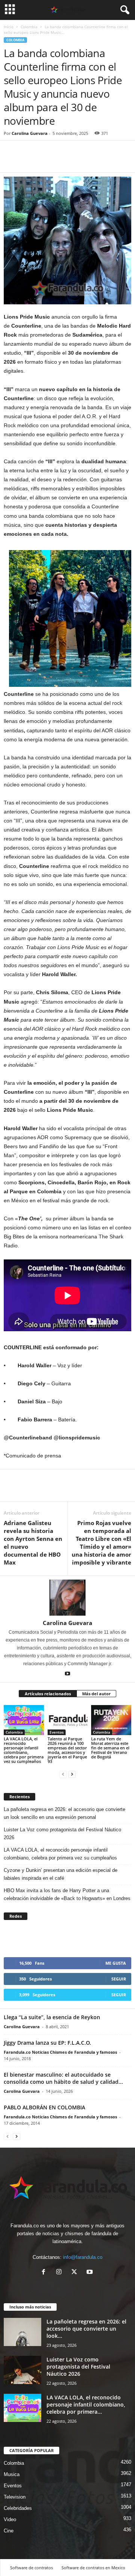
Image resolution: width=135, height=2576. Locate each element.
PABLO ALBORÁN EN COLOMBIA (44, 2107)
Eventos (57, 1732)
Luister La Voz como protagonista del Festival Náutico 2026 (62, 1834)
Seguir (119, 1979)
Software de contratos (31, 2568)
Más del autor (96, 1694)
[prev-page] (63, 1774)
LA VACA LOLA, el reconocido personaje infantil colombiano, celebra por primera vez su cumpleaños (24, 1750)
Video (10, 2519)
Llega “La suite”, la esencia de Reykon (52, 2017)
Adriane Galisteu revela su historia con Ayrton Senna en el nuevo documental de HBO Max (33, 1543)
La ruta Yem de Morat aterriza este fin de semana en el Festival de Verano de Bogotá (110, 1748)
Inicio (9, 27)
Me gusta (116, 1963)
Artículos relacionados (48, 1694)
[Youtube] (67, 1674)
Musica (12, 2474)
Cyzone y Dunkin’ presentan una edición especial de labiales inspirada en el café (61, 1874)
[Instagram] (61, 2273)
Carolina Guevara (30, 133)
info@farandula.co (83, 2257)
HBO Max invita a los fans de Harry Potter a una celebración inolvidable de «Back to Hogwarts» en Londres (67, 1894)
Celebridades (18, 2508)
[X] (76, 2273)
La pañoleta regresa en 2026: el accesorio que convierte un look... (86, 2329)
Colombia (29, 27)
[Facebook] (11, 161)
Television (15, 2497)
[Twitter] (28, 161)
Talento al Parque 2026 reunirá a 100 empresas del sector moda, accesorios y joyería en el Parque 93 (67, 1750)
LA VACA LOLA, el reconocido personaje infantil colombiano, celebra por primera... (86, 2404)
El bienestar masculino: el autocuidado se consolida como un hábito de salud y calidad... (63, 2078)
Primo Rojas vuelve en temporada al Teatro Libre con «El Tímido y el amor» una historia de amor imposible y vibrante (101, 1543)
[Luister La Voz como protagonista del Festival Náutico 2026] (22, 2370)
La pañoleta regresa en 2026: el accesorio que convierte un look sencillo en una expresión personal (64, 1813)
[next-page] (72, 1774)
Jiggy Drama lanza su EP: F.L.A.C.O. (47, 2043)
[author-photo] (67, 1598)
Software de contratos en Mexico (93, 2568)
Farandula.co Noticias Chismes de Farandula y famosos (60, 2052)
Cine (9, 2531)
